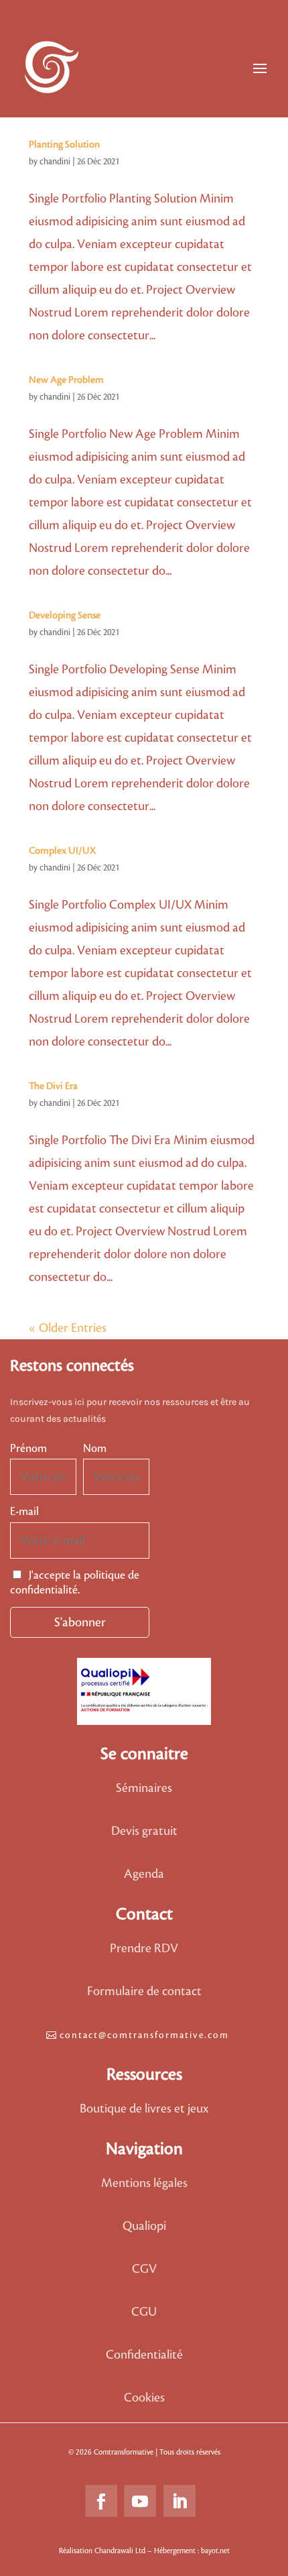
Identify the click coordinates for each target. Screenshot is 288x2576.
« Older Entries (68, 1328)
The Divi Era (53, 1086)
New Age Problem (66, 380)
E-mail (24, 1512)
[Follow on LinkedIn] (179, 2502)
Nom (95, 1449)
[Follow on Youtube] (140, 2502)
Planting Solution (64, 145)
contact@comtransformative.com (144, 2035)
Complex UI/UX (62, 851)
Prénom (28, 1449)
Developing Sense (65, 616)
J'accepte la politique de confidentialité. (75, 1583)
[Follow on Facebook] (101, 2502)
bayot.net (215, 2551)
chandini (55, 162)
